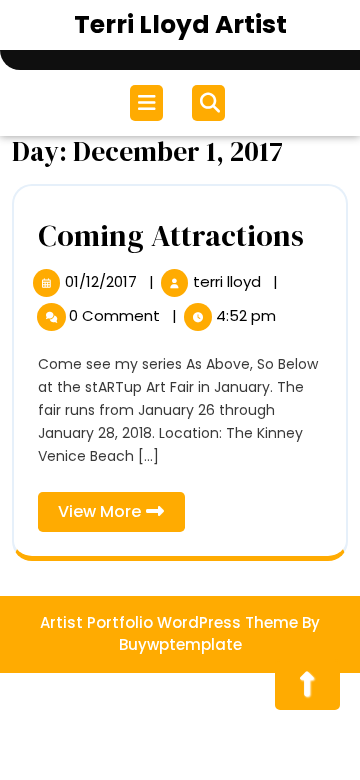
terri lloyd (229, 281)
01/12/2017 (103, 281)
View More (121, 515)
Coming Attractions (171, 235)
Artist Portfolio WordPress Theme (169, 622)
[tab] (149, 103)
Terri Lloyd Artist (180, 24)
